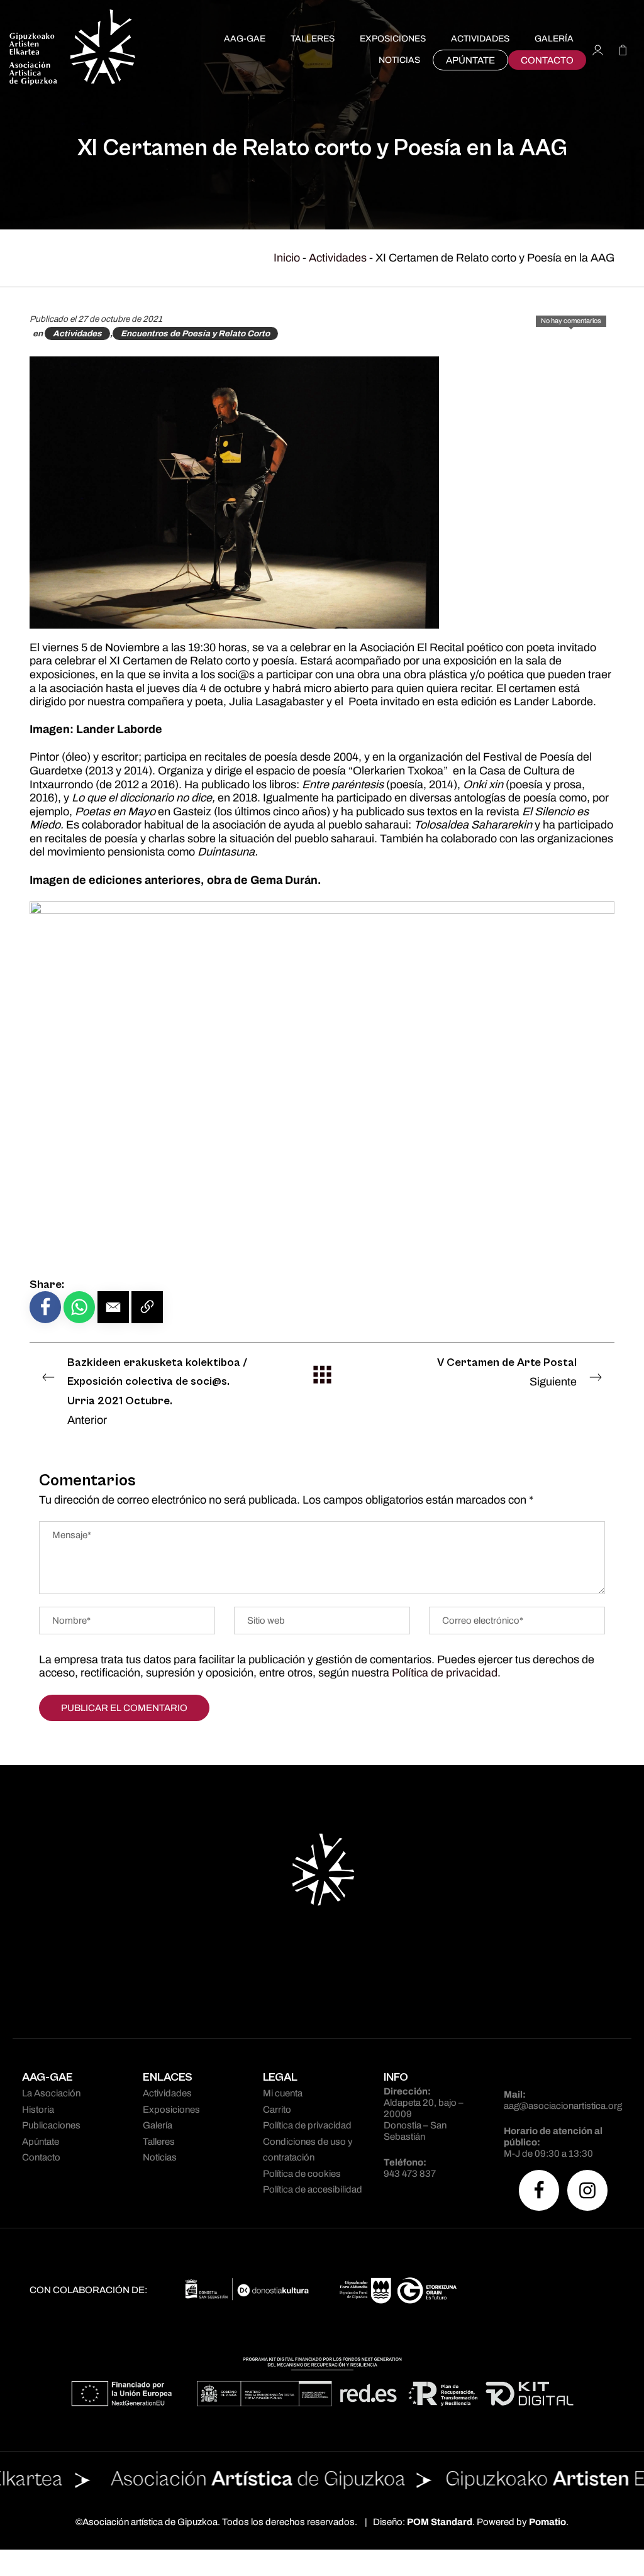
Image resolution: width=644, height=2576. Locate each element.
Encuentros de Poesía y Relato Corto (195, 333)
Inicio (287, 258)
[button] (113, 1307)
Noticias (160, 2157)
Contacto (41, 2157)
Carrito (277, 2110)
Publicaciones (51, 2125)
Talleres (159, 2142)
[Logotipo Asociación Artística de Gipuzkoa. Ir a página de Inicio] (72, 49)
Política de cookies (302, 2174)
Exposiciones (171, 2110)
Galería (158, 2125)
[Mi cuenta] (598, 49)
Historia (38, 2110)
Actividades (338, 258)
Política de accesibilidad (313, 2189)
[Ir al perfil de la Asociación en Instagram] (587, 2190)
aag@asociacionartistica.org (563, 2106)
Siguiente (507, 1372)
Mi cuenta (283, 2093)
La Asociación (51, 2093)
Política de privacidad (445, 1673)
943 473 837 (410, 2174)
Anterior (157, 1391)
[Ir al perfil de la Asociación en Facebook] (539, 2190)
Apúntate (41, 2142)
